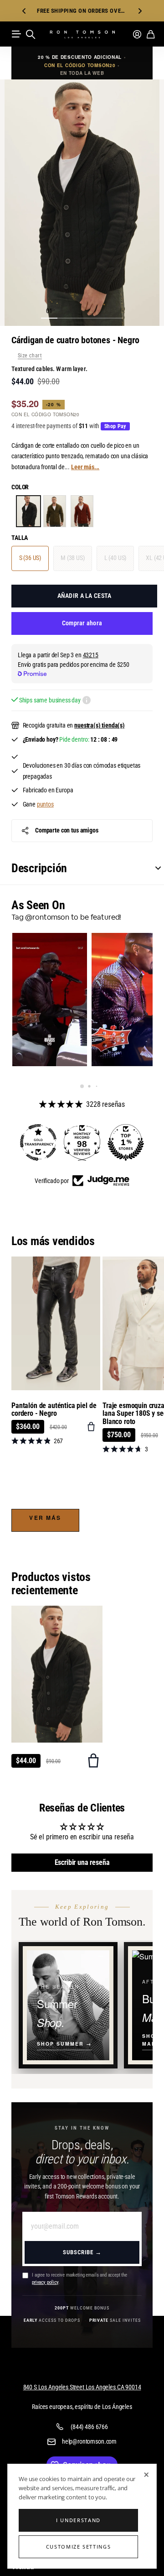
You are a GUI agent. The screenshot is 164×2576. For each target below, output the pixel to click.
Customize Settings (79, 2547)
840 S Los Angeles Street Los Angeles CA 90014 (82, 2387)
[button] (24, 11)
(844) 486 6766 (89, 2427)
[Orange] (82, 511)
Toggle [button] (154, 868)
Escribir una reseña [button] (82, 1862)
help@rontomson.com (89, 2441)
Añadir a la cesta (85, 596)
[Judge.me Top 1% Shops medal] (82, 1142)
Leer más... (85, 467)
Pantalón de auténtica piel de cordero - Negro (54, 1410)
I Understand (78, 2520)
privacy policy (45, 2282)
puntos (45, 804)
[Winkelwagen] (151, 34)
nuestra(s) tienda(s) (100, 725)
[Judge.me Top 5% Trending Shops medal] (126, 1142)
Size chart (30, 356)
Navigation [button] (16, 34)
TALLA (20, 538)
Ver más (45, 1518)
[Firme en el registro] (137, 34)
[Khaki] (55, 511)
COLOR (20, 487)
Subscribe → (82, 2252)
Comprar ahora (82, 623)
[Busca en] (31, 34)
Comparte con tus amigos (67, 830)
